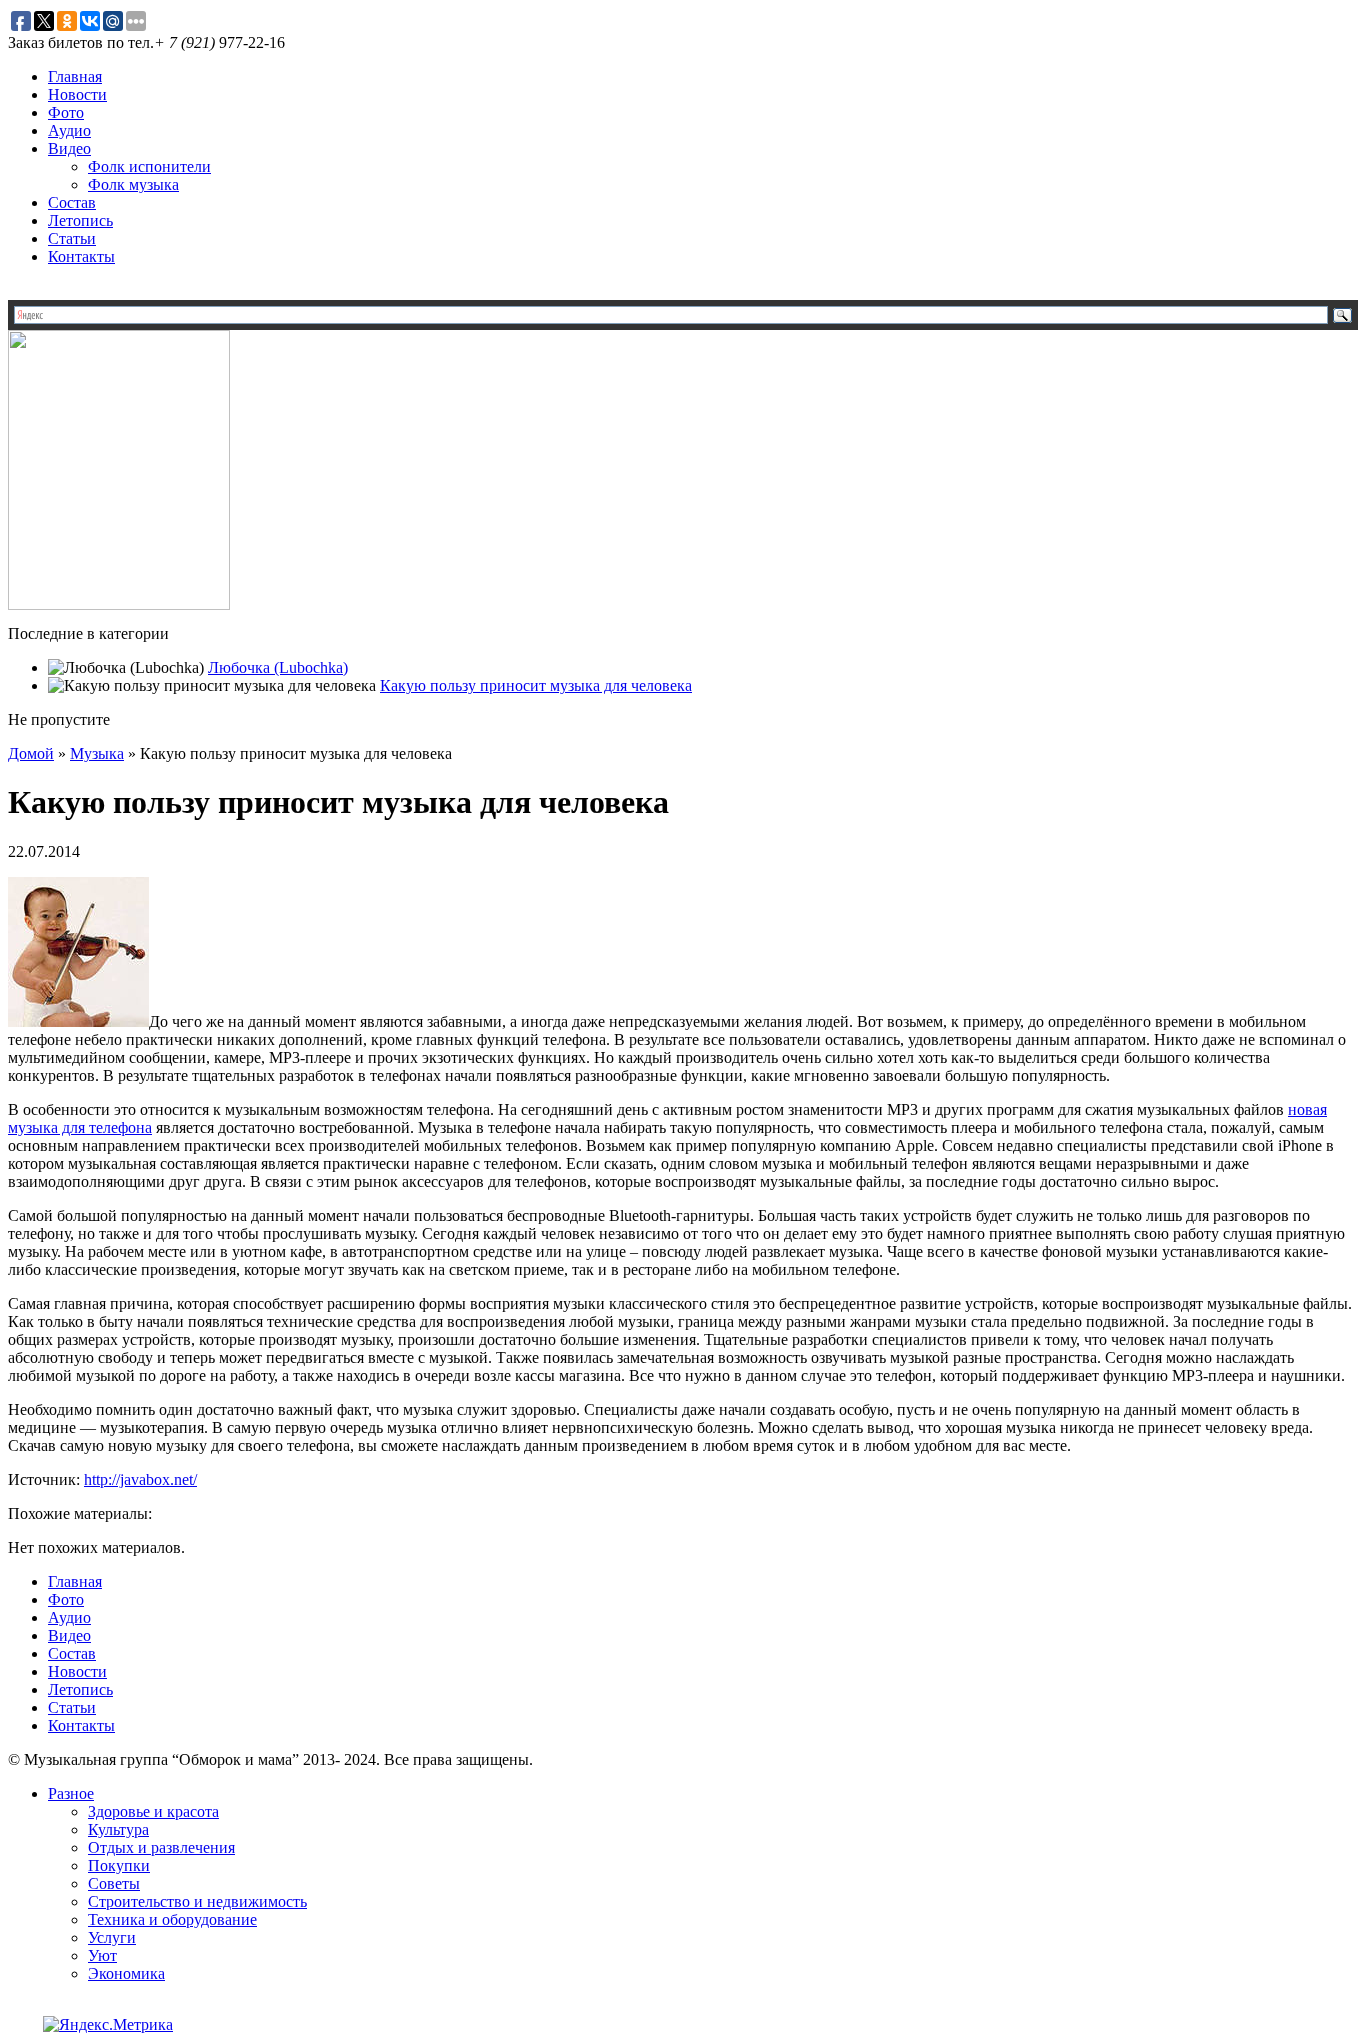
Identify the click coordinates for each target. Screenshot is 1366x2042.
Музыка (97, 753)
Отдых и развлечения (161, 1847)
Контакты (81, 256)
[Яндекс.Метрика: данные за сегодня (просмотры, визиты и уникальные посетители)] (108, 2025)
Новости (77, 94)
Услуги (112, 1937)
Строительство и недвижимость (197, 1901)
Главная (75, 76)
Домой (31, 753)
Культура (118, 1829)
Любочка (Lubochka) (278, 667)
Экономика (126, 1973)
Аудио (69, 130)
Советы (114, 1883)
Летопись (80, 220)
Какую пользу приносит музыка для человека (536, 685)
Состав (72, 202)
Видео (69, 148)
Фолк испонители (149, 166)
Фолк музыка (133, 184)
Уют (102, 1955)
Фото (66, 112)
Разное (71, 1793)
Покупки (119, 1865)
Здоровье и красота (153, 1811)
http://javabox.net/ (140, 1479)
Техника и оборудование (172, 1919)
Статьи (72, 238)
